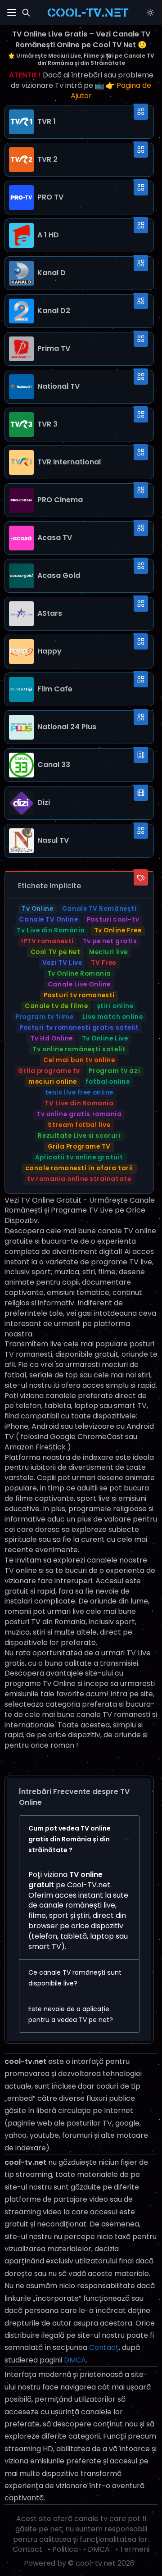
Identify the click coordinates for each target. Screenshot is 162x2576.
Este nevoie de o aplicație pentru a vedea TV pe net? (71, 2014)
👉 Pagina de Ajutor (111, 91)
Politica (65, 2549)
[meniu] (12, 13)
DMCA (75, 2360)
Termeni (135, 2549)
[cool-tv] (88, 13)
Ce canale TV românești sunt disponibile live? (75, 1978)
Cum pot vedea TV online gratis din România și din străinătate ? (70, 1839)
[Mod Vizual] (150, 13)
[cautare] (26, 13)
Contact (104, 2347)
